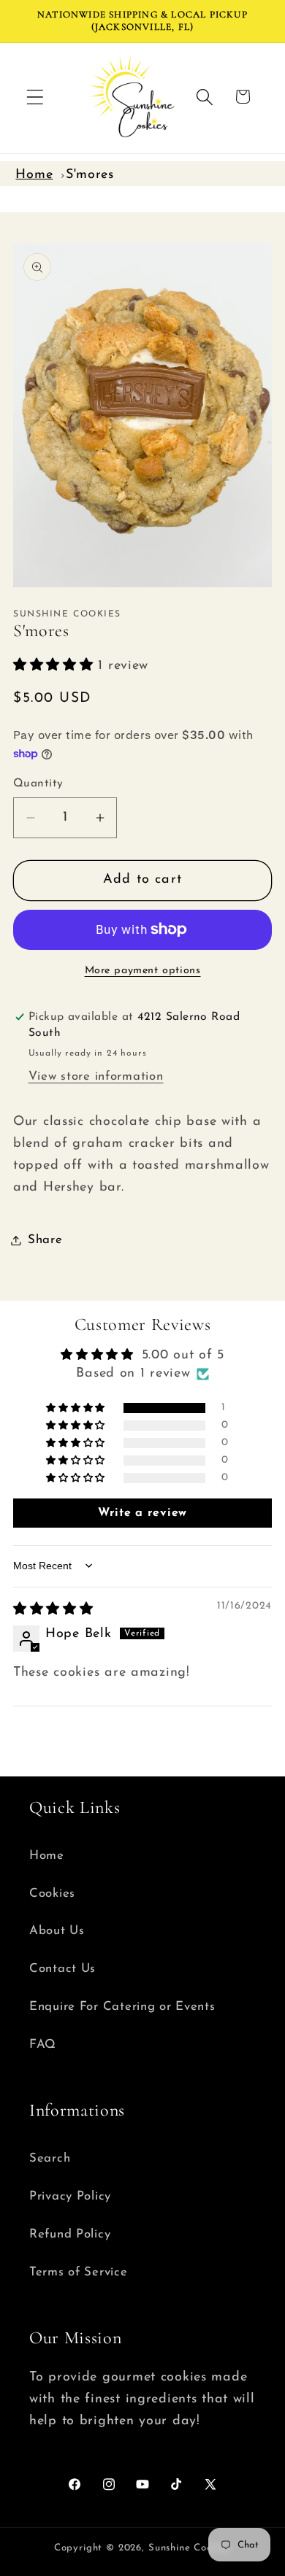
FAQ (43, 2045)
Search (50, 2158)
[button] (35, 97)
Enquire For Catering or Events (122, 2007)
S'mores (90, 175)
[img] (53, 1610)
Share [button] (45, 1240)
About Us (57, 1931)
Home (34, 175)
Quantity (38, 784)
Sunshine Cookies (190, 2548)
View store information (96, 1076)
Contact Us (62, 1969)
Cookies (52, 1894)
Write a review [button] (142, 1513)
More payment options (143, 971)
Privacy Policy (70, 2196)
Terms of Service (79, 2272)
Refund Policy (70, 2234)
